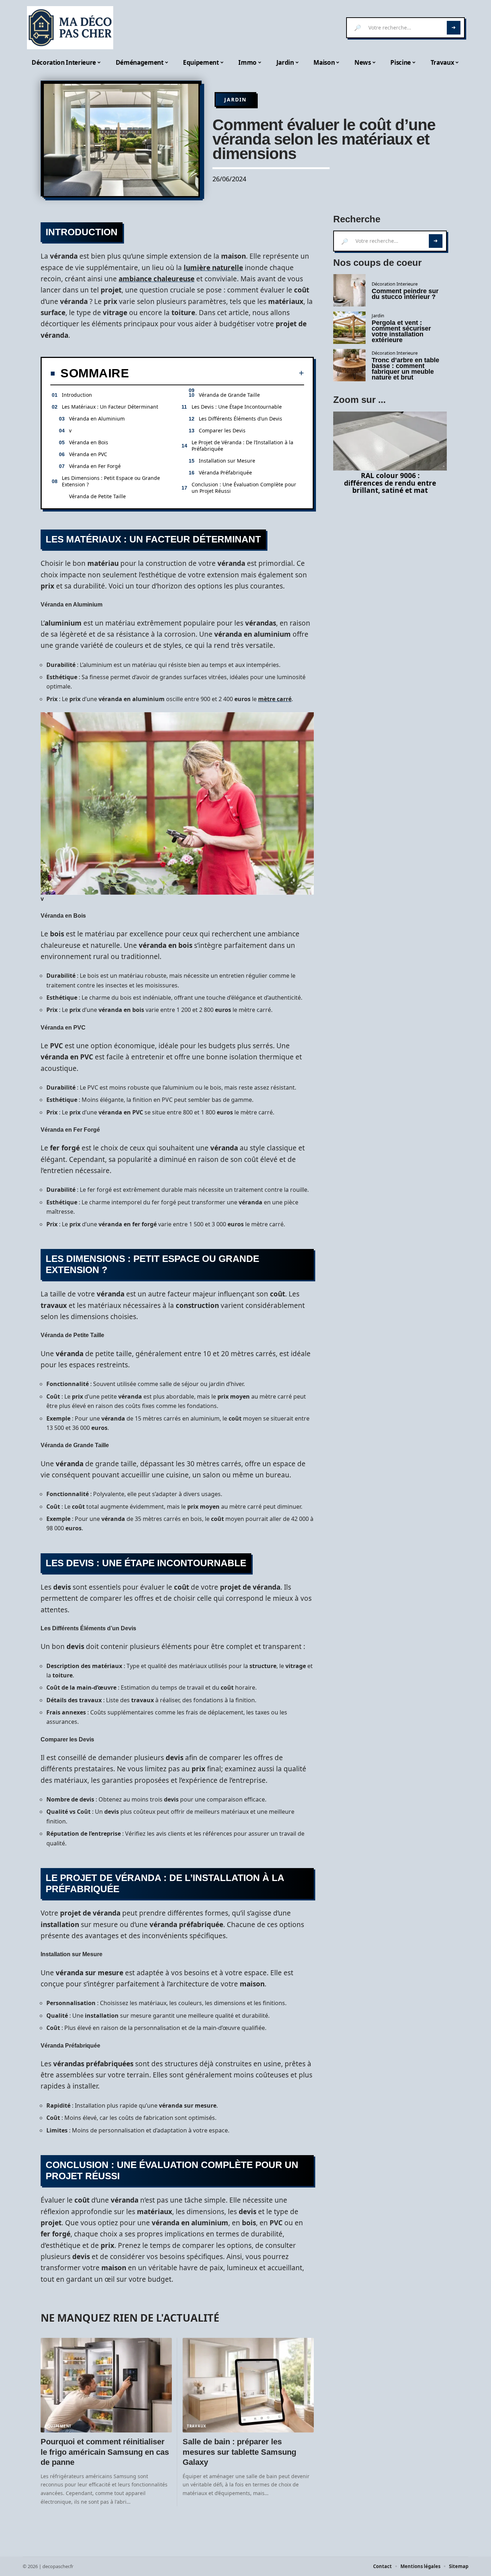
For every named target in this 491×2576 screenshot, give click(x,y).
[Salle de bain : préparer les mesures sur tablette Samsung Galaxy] (248, 2385)
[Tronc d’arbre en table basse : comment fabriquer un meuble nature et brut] (349, 365)
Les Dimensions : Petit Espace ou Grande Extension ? (111, 481)
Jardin (235, 99)
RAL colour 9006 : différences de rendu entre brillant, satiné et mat (390, 483)
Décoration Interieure (395, 284)
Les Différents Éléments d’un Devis (240, 419)
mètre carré (275, 699)
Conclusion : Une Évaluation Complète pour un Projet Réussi (244, 488)
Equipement (58, 2426)
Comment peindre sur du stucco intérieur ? (405, 294)
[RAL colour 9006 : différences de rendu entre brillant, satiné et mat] (390, 441)
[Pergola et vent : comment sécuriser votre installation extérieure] (349, 328)
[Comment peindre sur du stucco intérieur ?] (349, 290)
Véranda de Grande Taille (229, 395)
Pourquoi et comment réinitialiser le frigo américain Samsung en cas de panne (105, 2452)
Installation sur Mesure (227, 461)
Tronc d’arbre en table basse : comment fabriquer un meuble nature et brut (405, 369)
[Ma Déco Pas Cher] (70, 28)
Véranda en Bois (89, 442)
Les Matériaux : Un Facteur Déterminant (110, 407)
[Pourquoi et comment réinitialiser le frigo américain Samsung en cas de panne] (106, 2385)
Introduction (77, 395)
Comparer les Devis (222, 430)
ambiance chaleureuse (157, 279)
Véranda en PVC (88, 454)
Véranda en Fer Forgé (95, 466)
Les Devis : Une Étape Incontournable (237, 407)
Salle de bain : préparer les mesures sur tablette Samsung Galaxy (239, 2452)
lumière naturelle (213, 268)
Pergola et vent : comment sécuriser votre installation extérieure (401, 331)
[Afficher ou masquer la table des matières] (217, 373)
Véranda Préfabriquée (225, 473)
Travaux (197, 2426)
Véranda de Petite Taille (97, 496)
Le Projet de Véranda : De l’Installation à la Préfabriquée (242, 446)
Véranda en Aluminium (97, 419)
